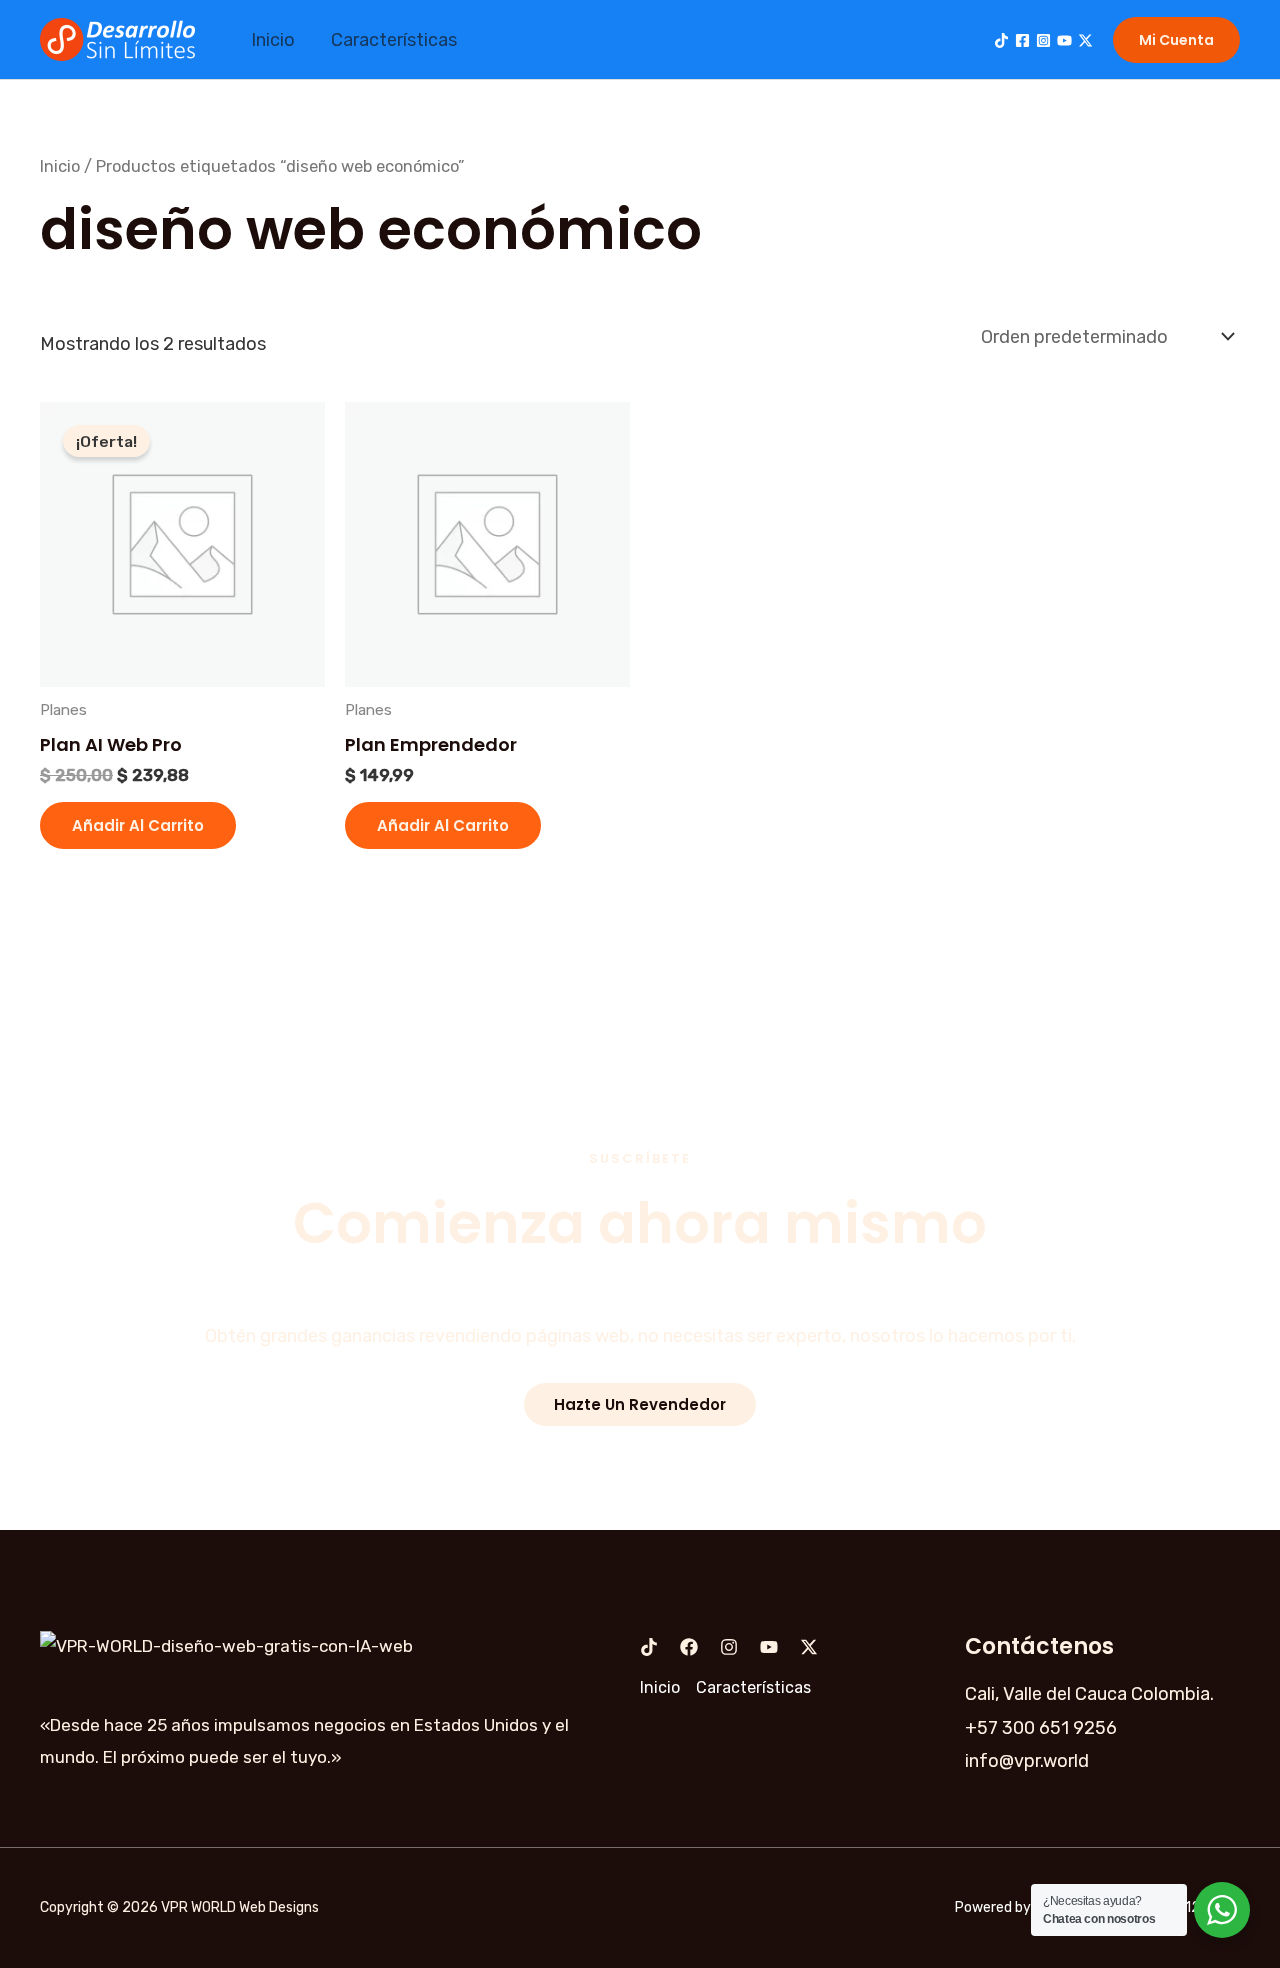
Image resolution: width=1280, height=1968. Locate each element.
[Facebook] (1022, 40)
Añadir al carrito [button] (138, 825)
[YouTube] (1064, 40)
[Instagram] (1043, 40)
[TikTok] (1001, 40)
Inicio (273, 40)
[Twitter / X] (1085, 40)
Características (394, 40)
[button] (1176, 40)
